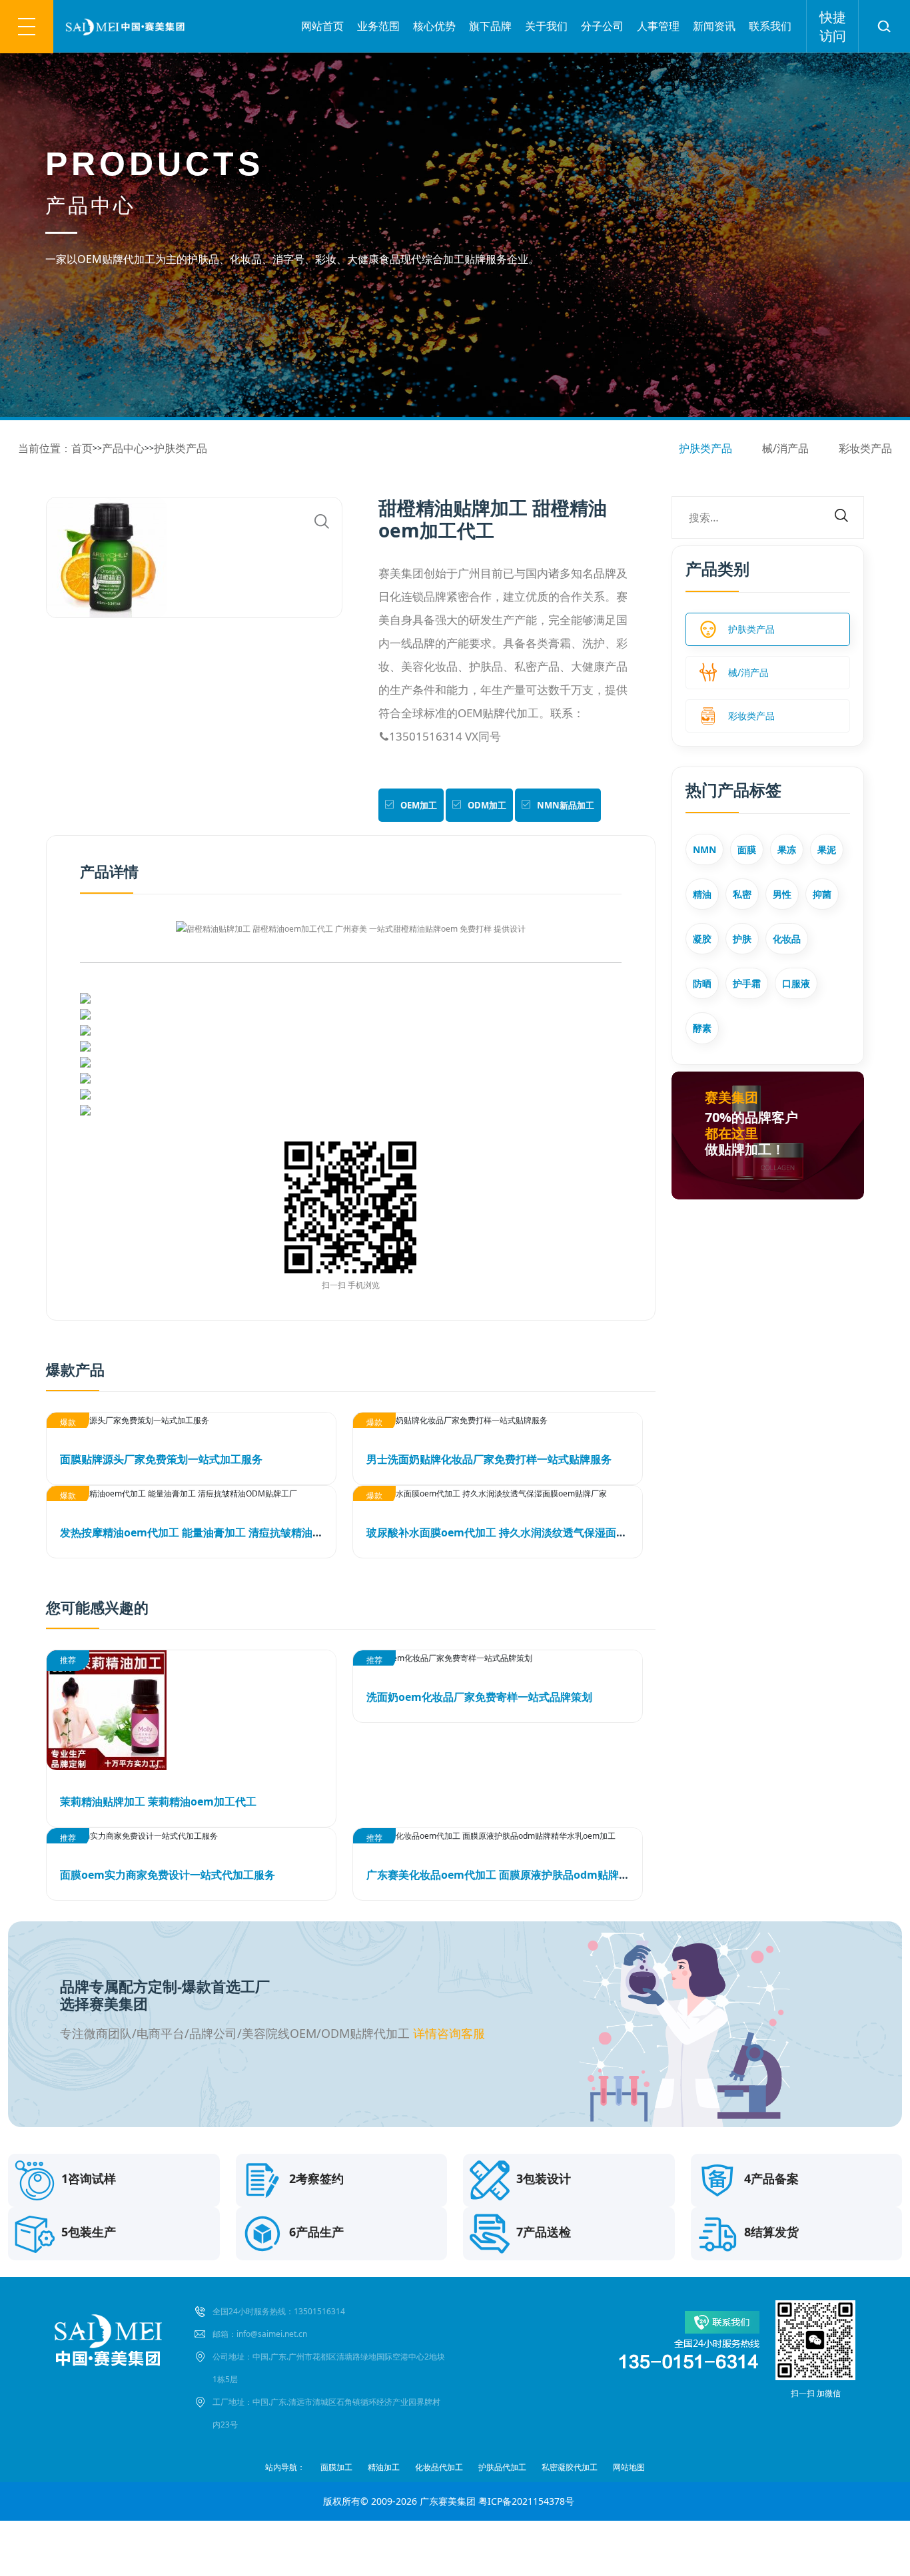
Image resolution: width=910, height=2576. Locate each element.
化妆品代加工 (439, 2467)
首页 (82, 448)
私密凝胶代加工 (570, 2467)
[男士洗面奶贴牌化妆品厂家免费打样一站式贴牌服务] (498, 1420)
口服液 (796, 983)
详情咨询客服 (449, 2033)
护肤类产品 (181, 448)
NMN (704, 849)
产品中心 (123, 448)
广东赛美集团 (448, 2501)
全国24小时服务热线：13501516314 (279, 2311)
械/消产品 (785, 448)
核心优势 (434, 26)
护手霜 (747, 983)
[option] (195, 557)
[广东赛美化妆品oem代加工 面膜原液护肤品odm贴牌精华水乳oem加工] (498, 1836)
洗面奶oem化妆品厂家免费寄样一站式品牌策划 (479, 1697)
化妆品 (787, 939)
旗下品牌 (490, 26)
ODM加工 (487, 805)
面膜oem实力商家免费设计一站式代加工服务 (168, 1875)
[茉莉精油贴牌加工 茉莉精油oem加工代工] (191, 1710)
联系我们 (770, 26)
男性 (782, 894)
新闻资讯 (714, 26)
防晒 (702, 983)
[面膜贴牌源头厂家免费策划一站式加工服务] (191, 1420)
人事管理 (658, 26)
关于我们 (546, 26)
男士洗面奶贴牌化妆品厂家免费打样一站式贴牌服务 (489, 1459)
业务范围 (378, 26)
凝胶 (702, 939)
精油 (702, 894)
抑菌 (822, 894)
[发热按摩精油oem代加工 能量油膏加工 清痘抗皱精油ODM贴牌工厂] (191, 1493)
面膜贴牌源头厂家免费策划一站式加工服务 (161, 1459)
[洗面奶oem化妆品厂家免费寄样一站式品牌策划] (498, 1658)
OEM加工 (419, 805)
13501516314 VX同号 (440, 736)
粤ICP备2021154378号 (526, 2501)
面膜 (747, 849)
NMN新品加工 (566, 805)
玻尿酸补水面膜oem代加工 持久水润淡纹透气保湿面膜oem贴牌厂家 (530, 1532)
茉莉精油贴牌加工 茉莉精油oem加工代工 (158, 1801)
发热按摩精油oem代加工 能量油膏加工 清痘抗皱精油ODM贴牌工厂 (221, 1532)
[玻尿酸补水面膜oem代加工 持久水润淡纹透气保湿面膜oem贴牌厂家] (498, 1493)
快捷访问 (833, 26)
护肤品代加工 (502, 2467)
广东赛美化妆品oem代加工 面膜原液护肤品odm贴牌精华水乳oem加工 (536, 1875)
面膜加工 (336, 2467)
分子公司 (602, 26)
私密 (742, 894)
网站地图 (629, 2467)
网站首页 (322, 26)
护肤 (742, 939)
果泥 (827, 849)
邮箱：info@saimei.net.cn (260, 2334)
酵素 (702, 1028)
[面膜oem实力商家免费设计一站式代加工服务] (191, 1836)
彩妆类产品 (865, 448)
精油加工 (384, 2467)
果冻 (787, 849)
